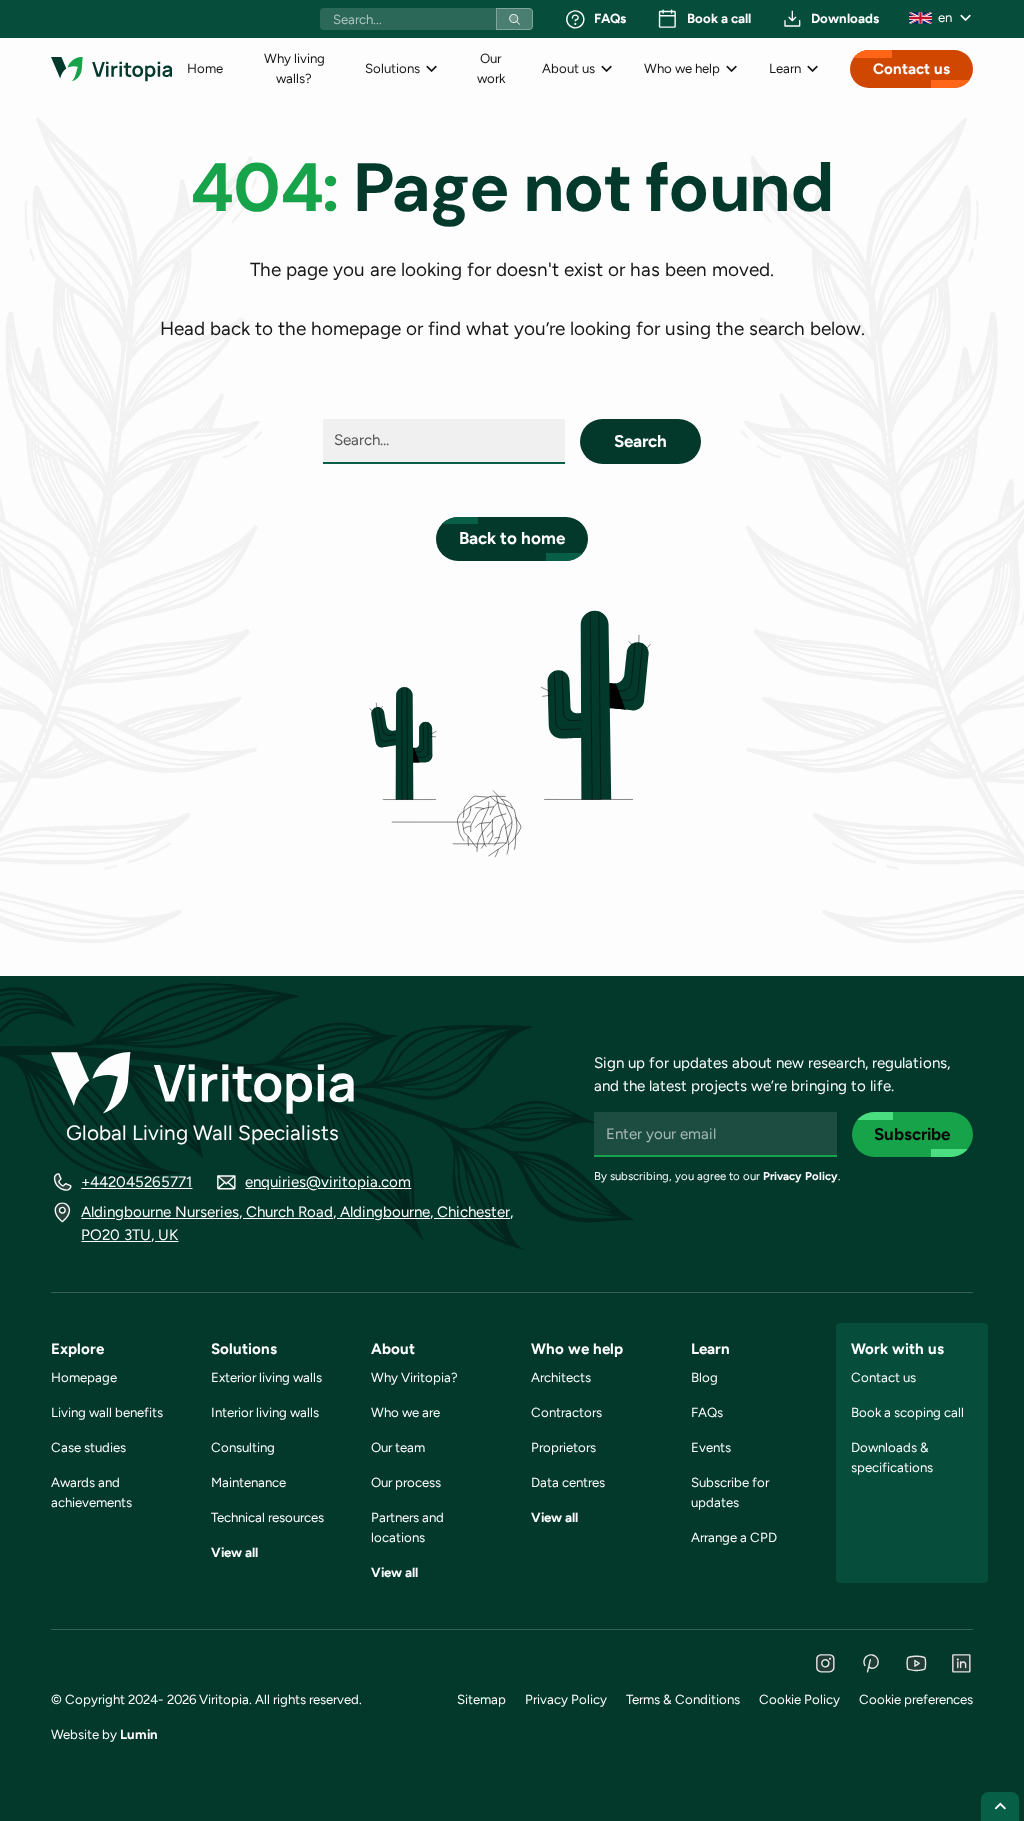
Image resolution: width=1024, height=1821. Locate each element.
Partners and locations (407, 1527)
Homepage (84, 1377)
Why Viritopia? (414, 1377)
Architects (561, 1377)
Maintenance (248, 1482)
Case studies (88, 1447)
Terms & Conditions (683, 1699)
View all (234, 1552)
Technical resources (267, 1517)
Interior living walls (265, 1412)
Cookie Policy (799, 1699)
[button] (941, 18)
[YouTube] (916, 1663)
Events (711, 1447)
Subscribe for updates (730, 1492)
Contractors (566, 1412)
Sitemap (481, 1699)
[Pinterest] (870, 1663)
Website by (104, 1734)
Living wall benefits (107, 1412)
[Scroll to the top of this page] (1000, 1806)
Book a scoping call (907, 1412)
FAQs (707, 1412)
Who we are (405, 1412)
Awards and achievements (91, 1492)
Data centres (568, 1482)
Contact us (911, 69)
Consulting (243, 1447)
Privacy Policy (800, 1176)
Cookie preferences (916, 1699)
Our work (491, 68)
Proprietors (563, 1447)
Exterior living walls (266, 1377)
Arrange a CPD (734, 1537)
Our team (398, 1447)
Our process (406, 1482)
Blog (704, 1377)
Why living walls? (294, 68)
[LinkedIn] (961, 1663)
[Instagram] (825, 1663)
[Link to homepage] (111, 69)
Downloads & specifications (892, 1457)
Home (205, 68)
